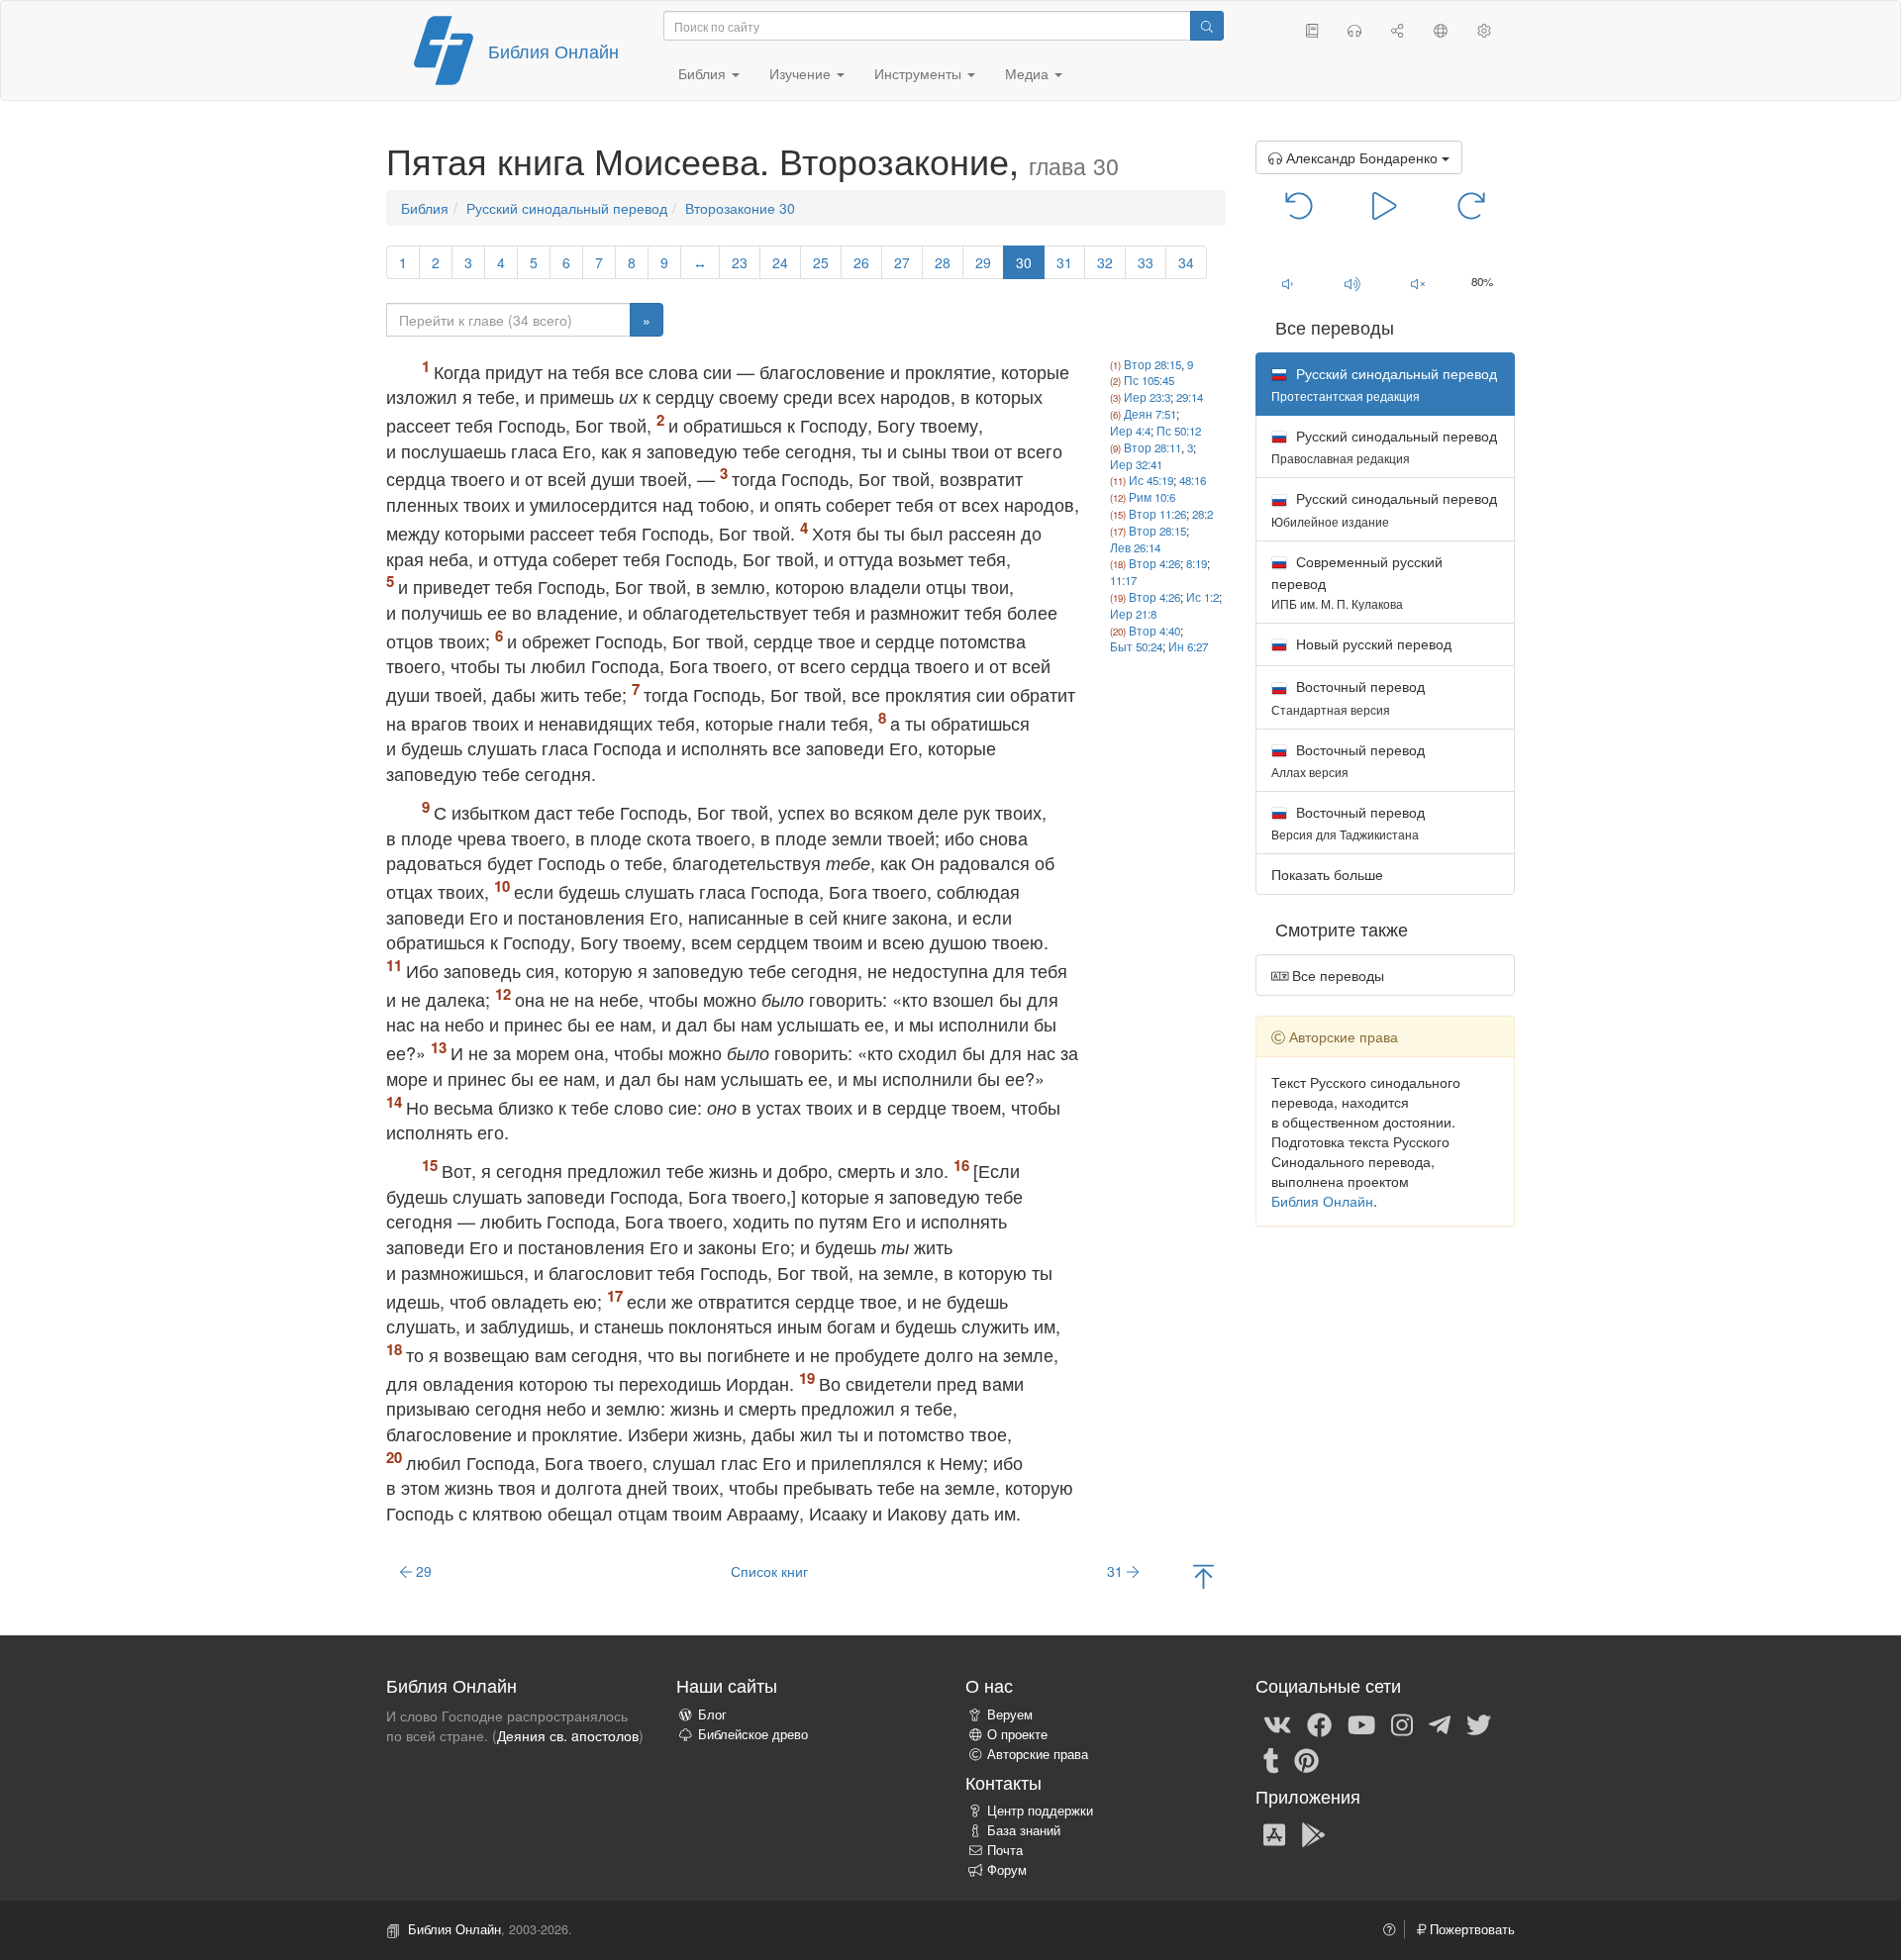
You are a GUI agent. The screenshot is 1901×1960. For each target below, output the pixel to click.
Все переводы (1336, 975)
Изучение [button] (802, 73)
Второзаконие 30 (740, 208)
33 (1146, 262)
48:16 (1193, 480)
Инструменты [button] (920, 73)
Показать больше (1327, 874)
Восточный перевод (1348, 696)
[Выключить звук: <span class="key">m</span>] (1418, 283)
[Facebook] (1319, 1723)
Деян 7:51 (1150, 414)
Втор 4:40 (1154, 631)
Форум (1007, 1870)
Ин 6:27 (1188, 646)
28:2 (1202, 514)
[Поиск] (1207, 26)
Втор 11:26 (1157, 514)
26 (861, 262)
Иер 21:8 (1133, 614)
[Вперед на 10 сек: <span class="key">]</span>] (1471, 204)
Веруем (1010, 1715)
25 (821, 262)
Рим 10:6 (1152, 497)
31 (1064, 262)
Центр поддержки (1040, 1811)
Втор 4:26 (1154, 563)
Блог (712, 1715)
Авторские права (1038, 1754)
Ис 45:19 (1151, 480)
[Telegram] (1440, 1723)
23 (740, 262)
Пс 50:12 (1179, 431)
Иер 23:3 (1147, 397)
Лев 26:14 (1135, 547)
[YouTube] (1361, 1723)
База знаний (1024, 1830)
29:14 (1190, 397)
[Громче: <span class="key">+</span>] (1352, 283)
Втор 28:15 (1152, 364)
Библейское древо (753, 1734)
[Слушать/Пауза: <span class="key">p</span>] (1385, 204)
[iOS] (1274, 1833)
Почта (1005, 1850)
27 (902, 262)
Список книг (769, 1571)
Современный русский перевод (1357, 582)
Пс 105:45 (1149, 380)
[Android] (1313, 1833)
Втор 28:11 (1152, 447)
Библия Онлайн (553, 50)
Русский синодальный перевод (567, 208)
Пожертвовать (1470, 1929)
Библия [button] (704, 73)
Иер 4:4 (1130, 431)
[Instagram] (1402, 1723)
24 (780, 262)
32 (1105, 262)
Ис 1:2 (1202, 597)
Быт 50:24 (1136, 646)
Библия (425, 208)
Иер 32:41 (1136, 464)
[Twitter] (1479, 1723)
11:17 (1123, 580)
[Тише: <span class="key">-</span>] (1288, 283)
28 (943, 262)
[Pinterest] (1306, 1759)
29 (983, 262)
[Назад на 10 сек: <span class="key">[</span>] (1300, 204)
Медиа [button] (1029, 73)
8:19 (1197, 563)
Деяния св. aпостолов (568, 1735)
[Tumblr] (1271, 1759)
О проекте (1017, 1734)
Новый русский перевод (1372, 643)
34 (1186, 262)
